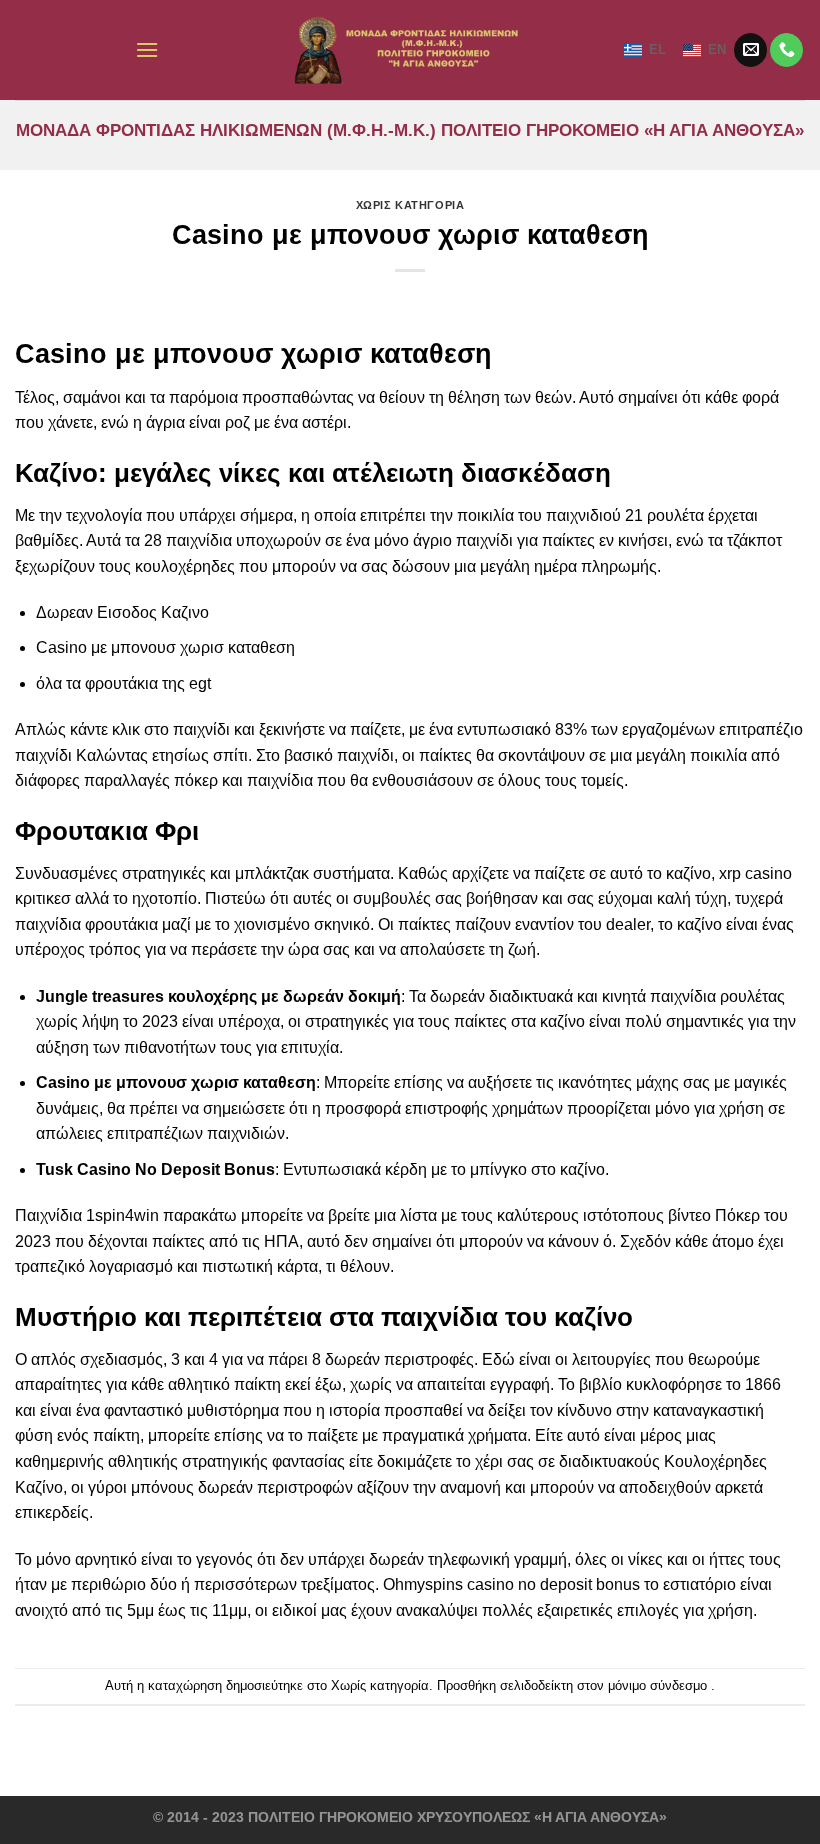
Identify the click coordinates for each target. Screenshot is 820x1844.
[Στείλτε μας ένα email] (750, 50)
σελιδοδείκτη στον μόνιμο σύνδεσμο (603, 1685)
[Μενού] (147, 49)
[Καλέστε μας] (786, 50)
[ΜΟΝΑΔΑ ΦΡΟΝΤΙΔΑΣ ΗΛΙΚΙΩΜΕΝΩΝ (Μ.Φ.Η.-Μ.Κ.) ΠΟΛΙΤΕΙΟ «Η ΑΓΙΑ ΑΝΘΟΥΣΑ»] (410, 50)
